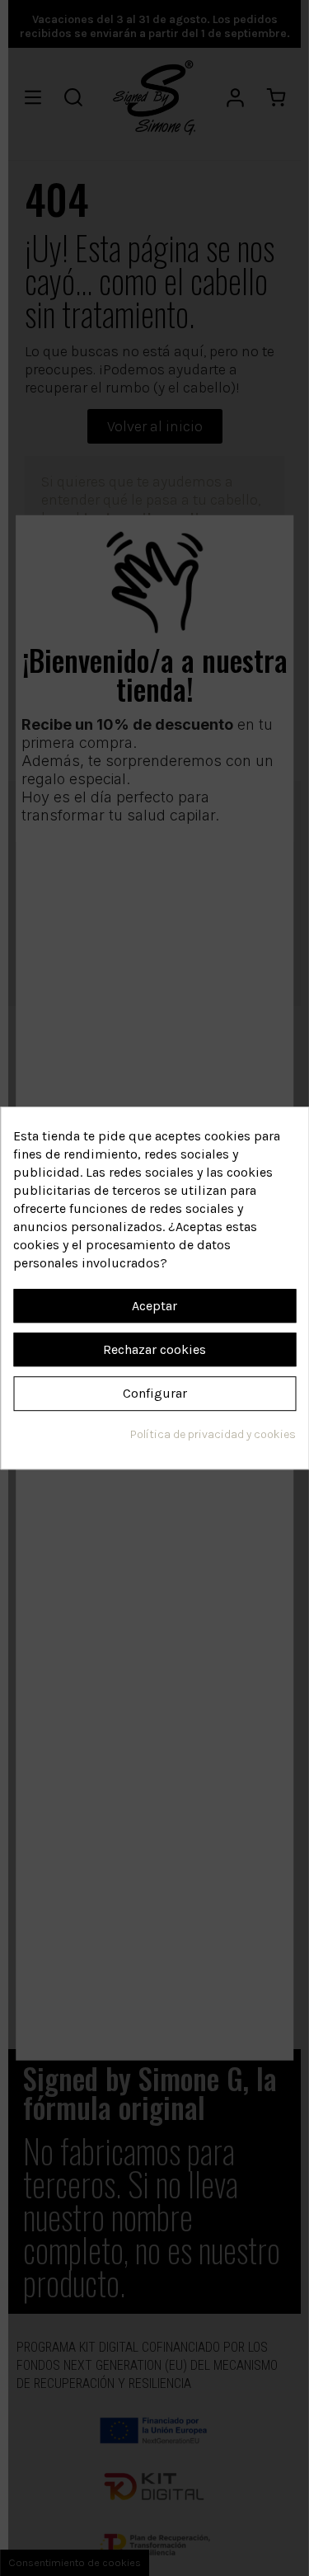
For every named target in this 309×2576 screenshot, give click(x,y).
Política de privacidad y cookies (213, 1434)
